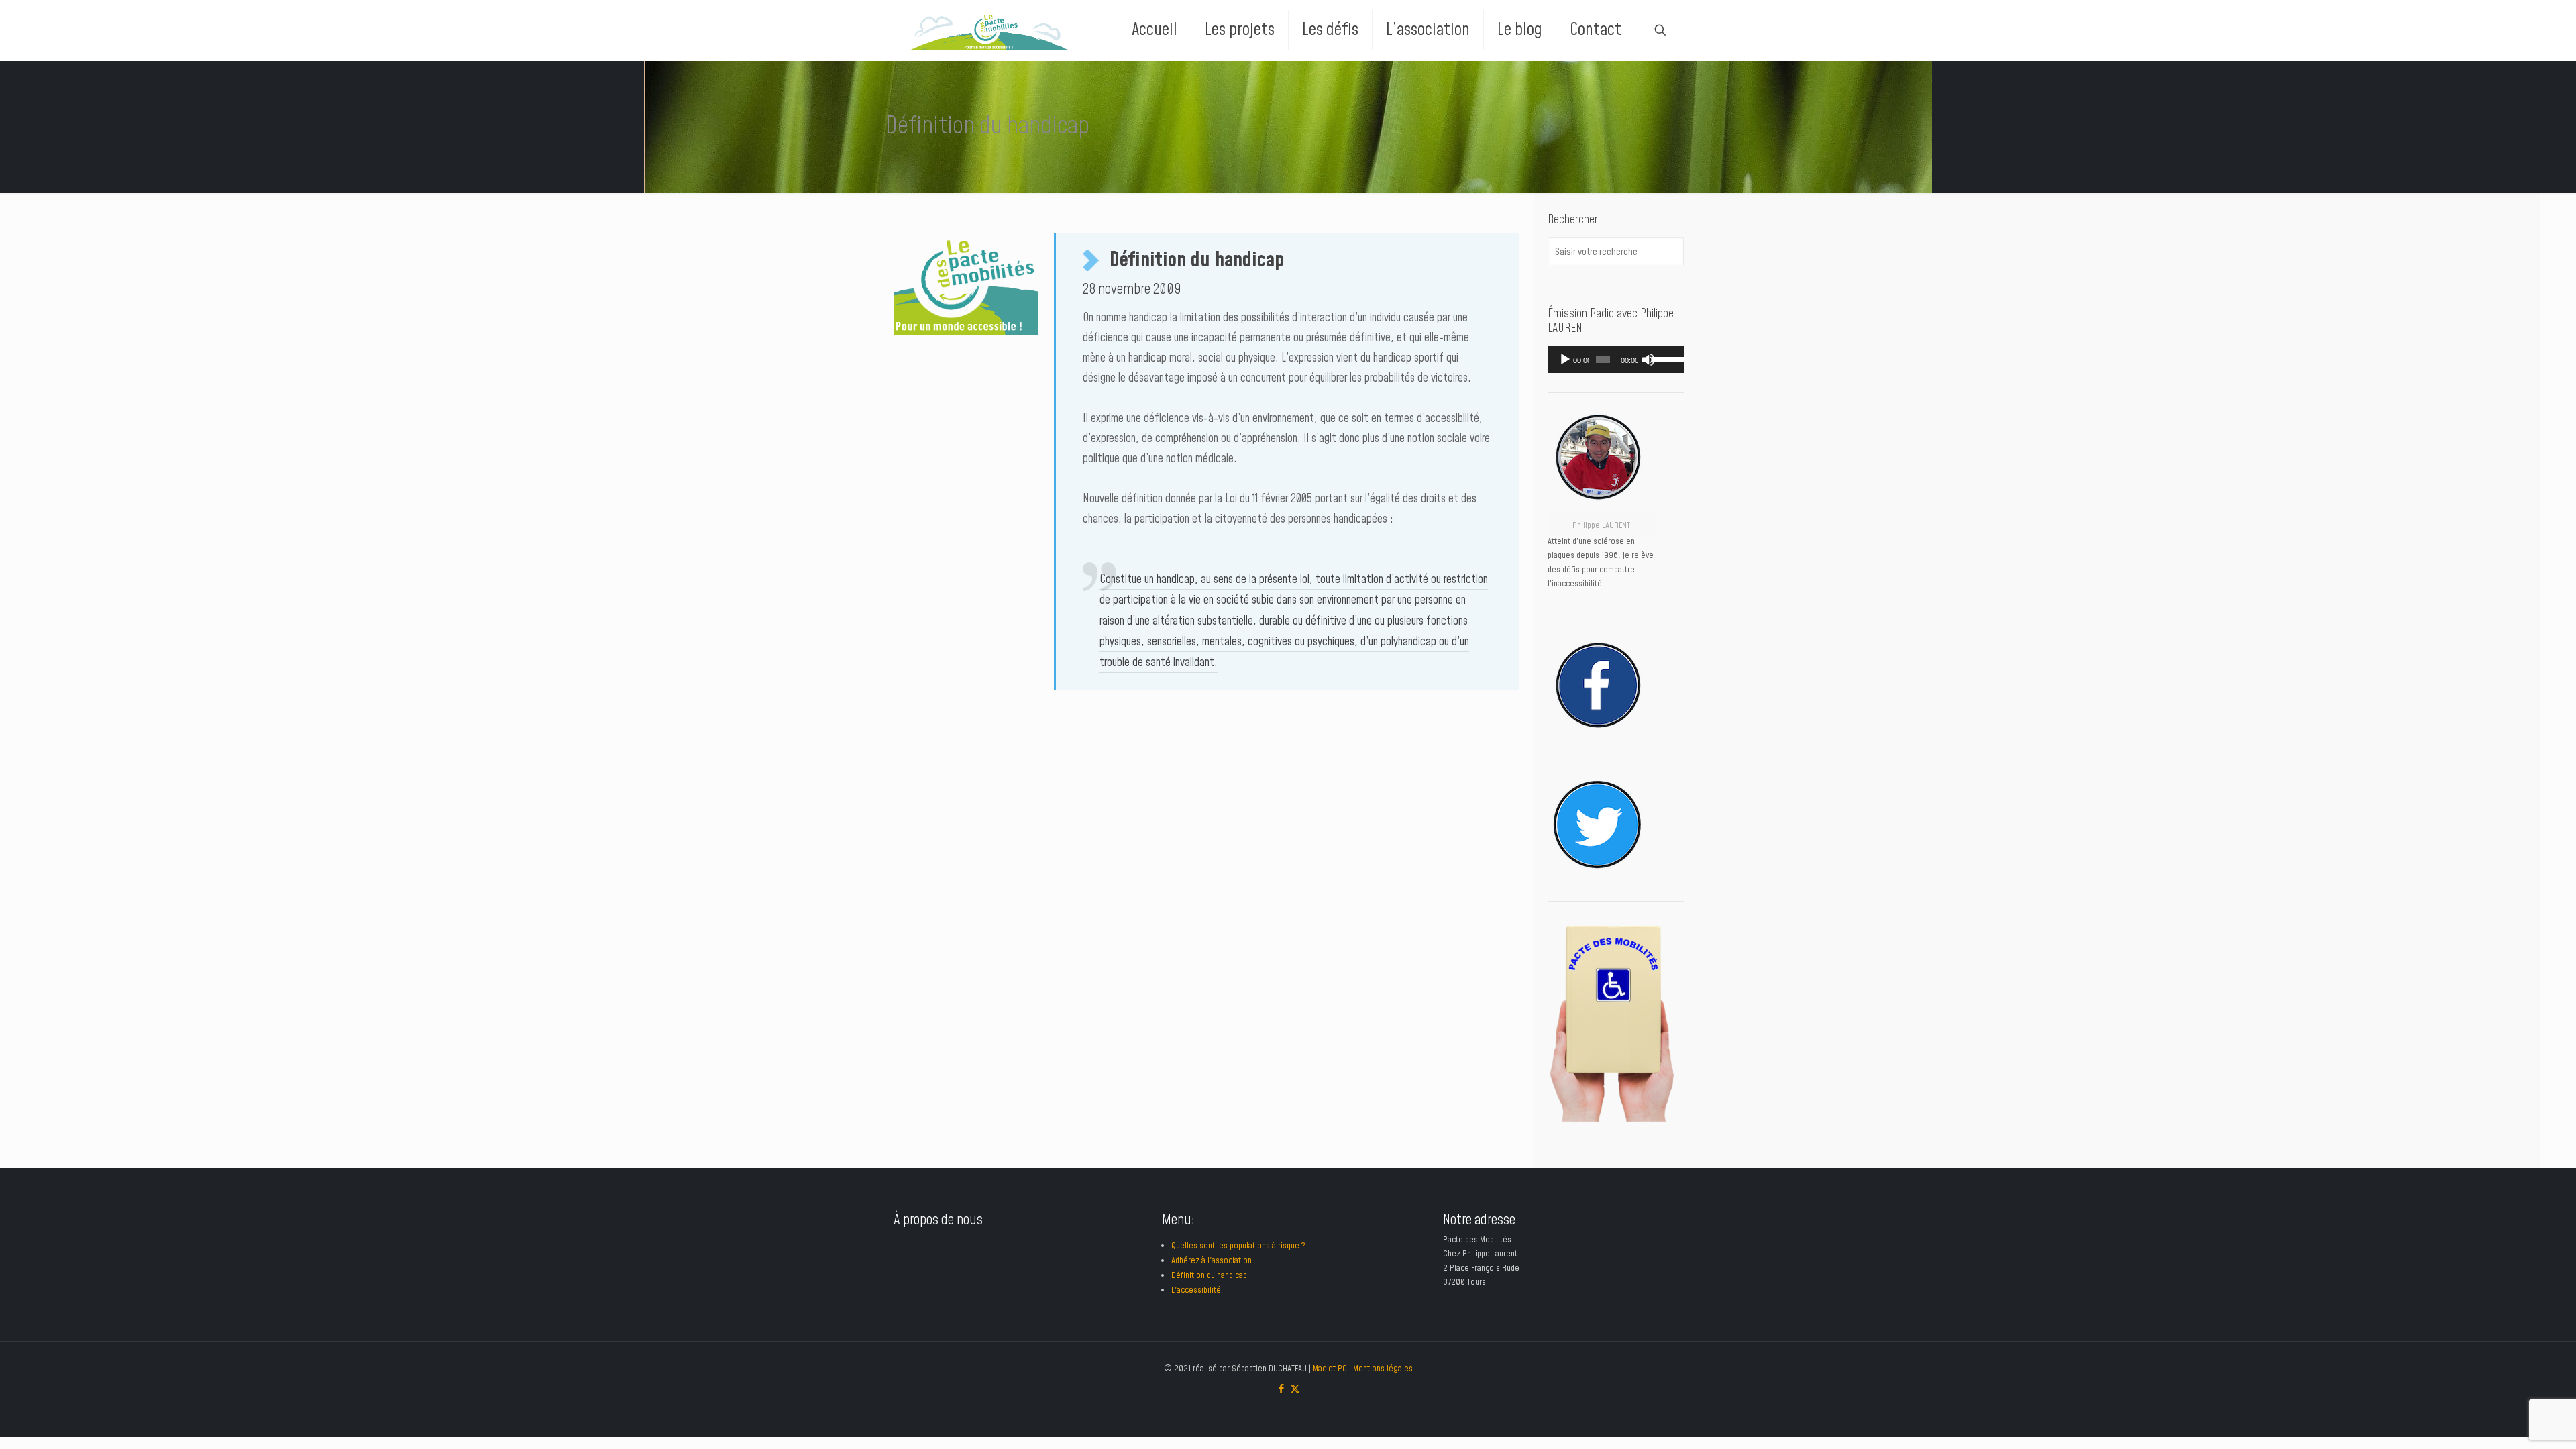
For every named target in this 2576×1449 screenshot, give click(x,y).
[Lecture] (1565, 360)
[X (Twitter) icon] (1295, 1389)
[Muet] (1648, 360)
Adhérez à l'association (1212, 1260)
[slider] (1664, 358)
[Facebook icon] (1281, 1389)
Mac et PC (1330, 1368)
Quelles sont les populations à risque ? (1238, 1246)
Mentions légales (1383, 1368)
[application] (1616, 360)
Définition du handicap (1209, 1275)
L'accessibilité (1196, 1290)
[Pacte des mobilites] (989, 30)
